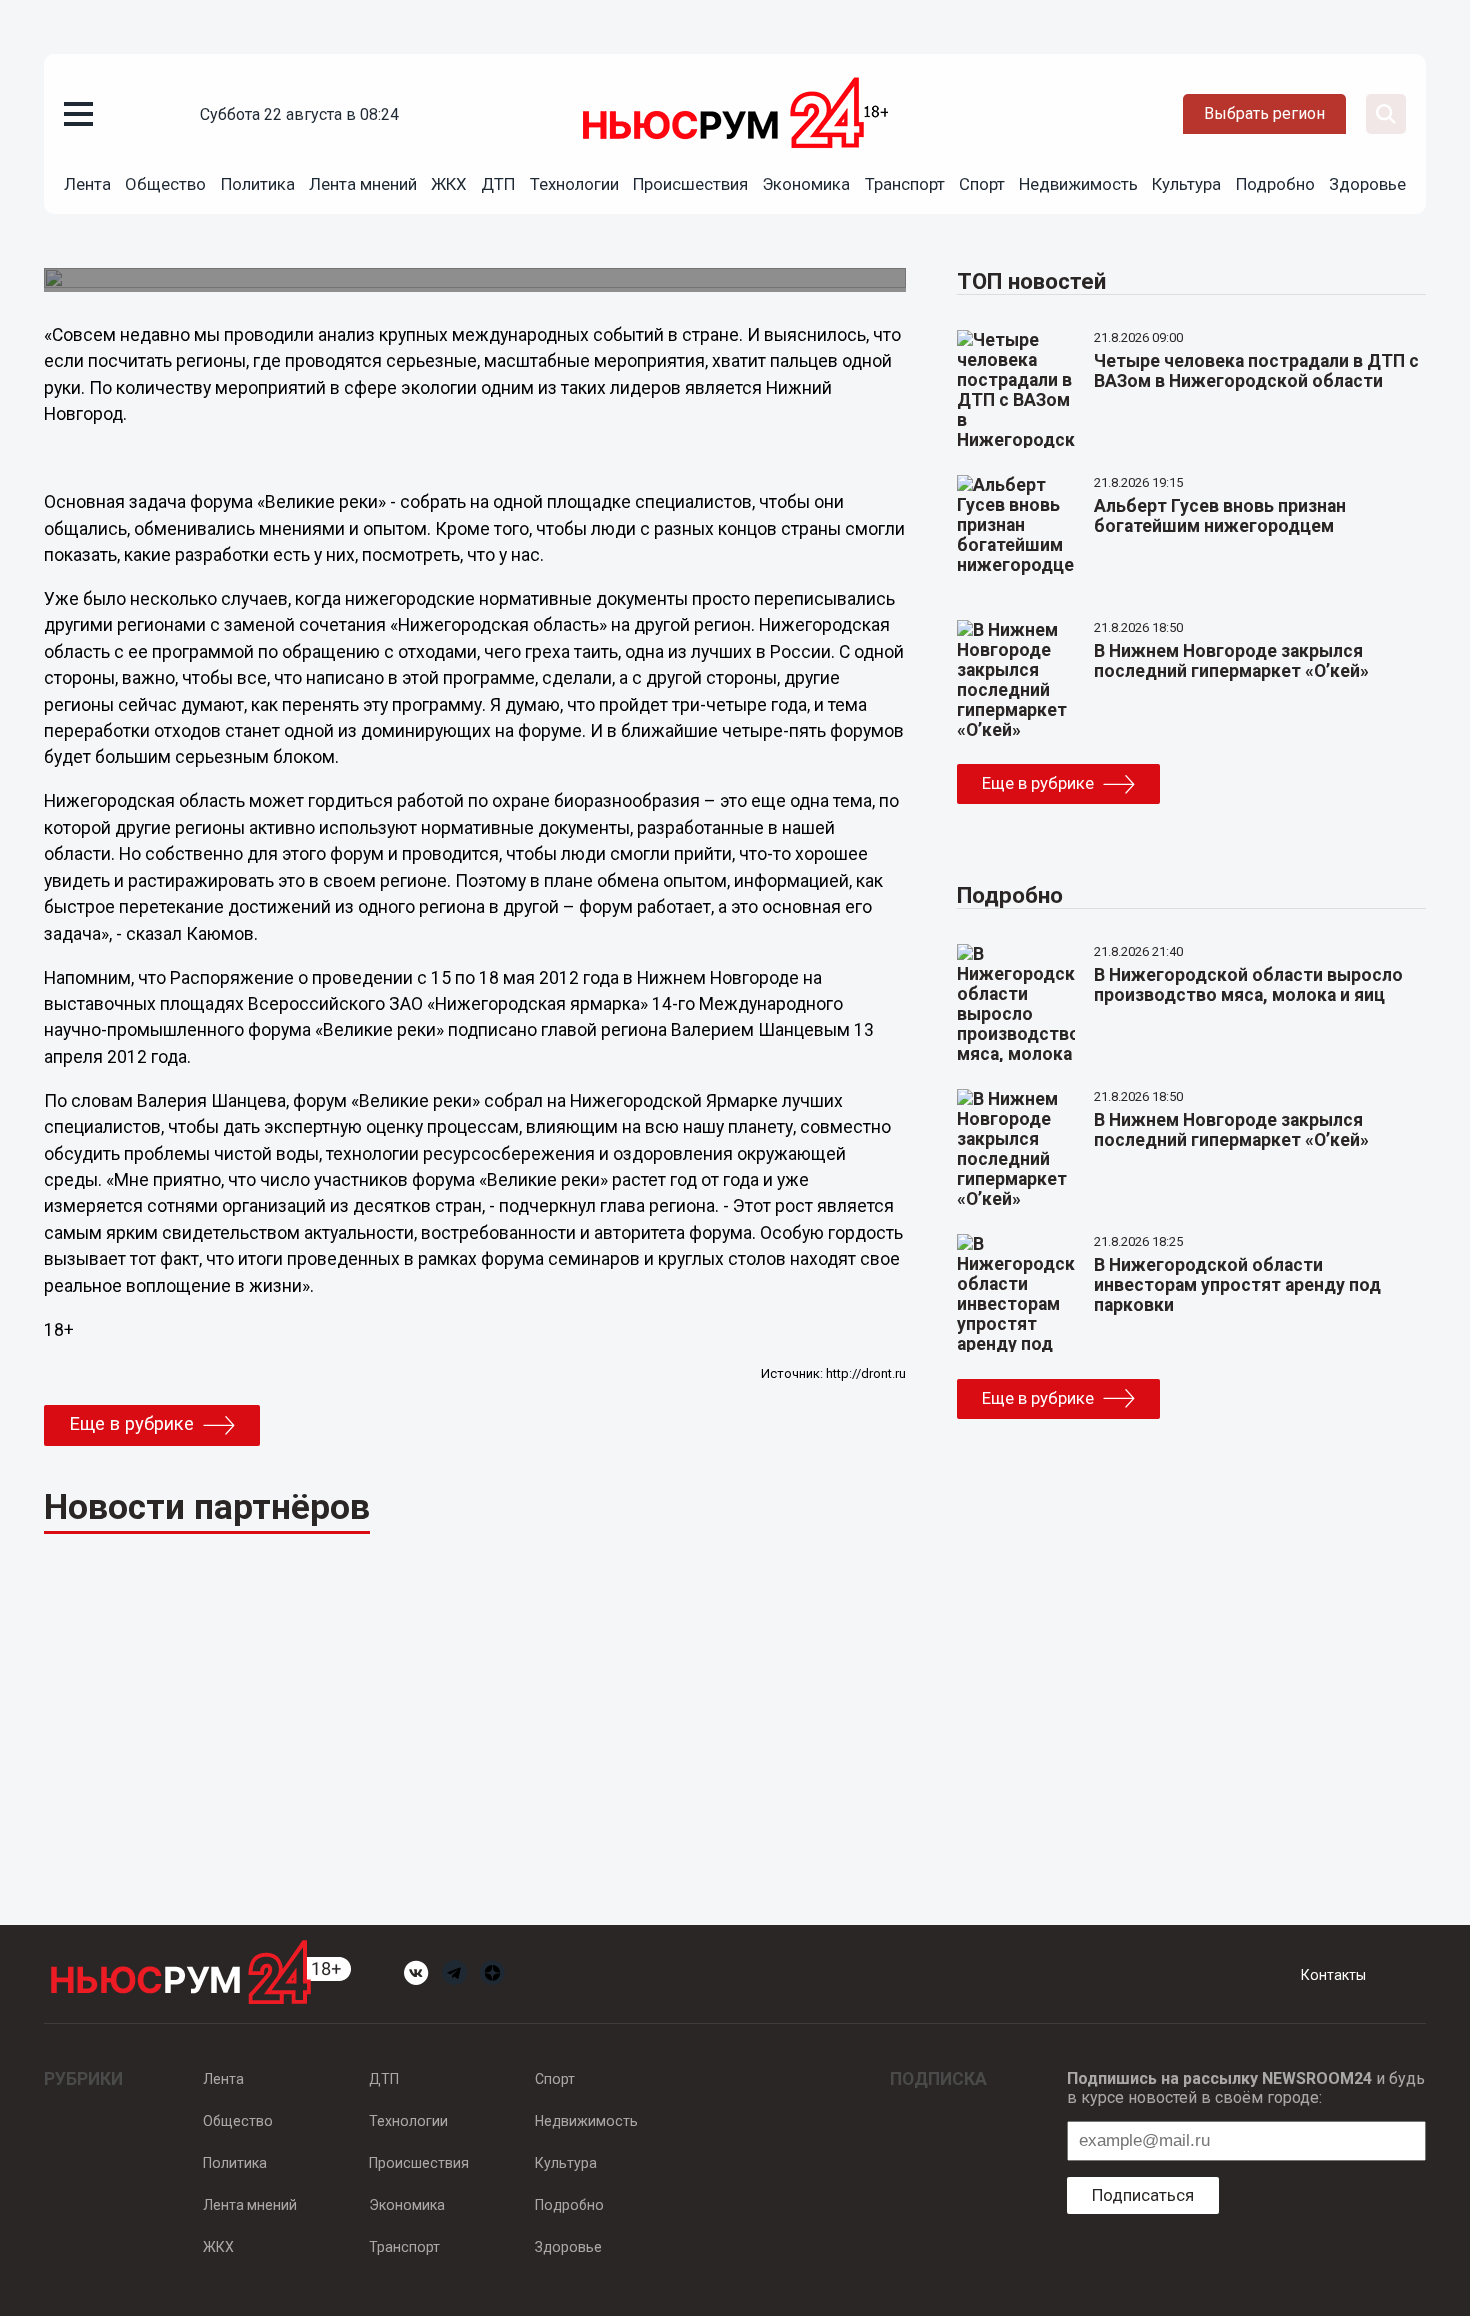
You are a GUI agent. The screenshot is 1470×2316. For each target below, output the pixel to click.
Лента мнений (363, 184)
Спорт (982, 184)
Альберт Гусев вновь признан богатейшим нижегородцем (1220, 516)
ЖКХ (449, 184)
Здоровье (1367, 184)
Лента (87, 184)
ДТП (498, 184)
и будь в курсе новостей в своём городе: (1246, 2088)
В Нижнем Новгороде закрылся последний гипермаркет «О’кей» (1231, 661)
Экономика (806, 184)
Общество (165, 184)
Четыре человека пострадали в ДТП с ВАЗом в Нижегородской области (1256, 371)
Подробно (1275, 184)
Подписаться (1143, 2195)
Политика (258, 184)
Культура (1186, 184)
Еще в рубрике (131, 1424)
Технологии (574, 184)
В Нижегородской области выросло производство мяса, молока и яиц (1248, 985)
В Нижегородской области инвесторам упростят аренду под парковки (1237, 1285)
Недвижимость (1078, 184)
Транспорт (905, 184)
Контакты (1333, 1975)
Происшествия (690, 184)
